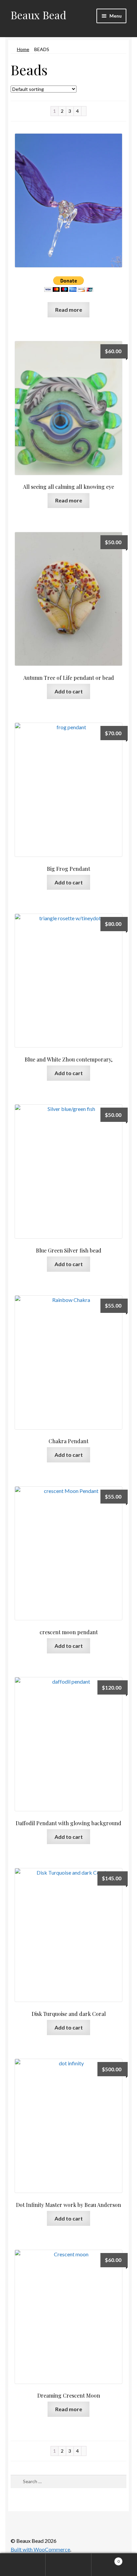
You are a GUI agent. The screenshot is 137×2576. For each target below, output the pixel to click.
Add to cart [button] (69, 691)
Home (23, 49)
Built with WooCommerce (40, 2549)
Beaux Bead (38, 15)
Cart (106, 2559)
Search (68, 2565)
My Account (23, 2565)
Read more (69, 310)
